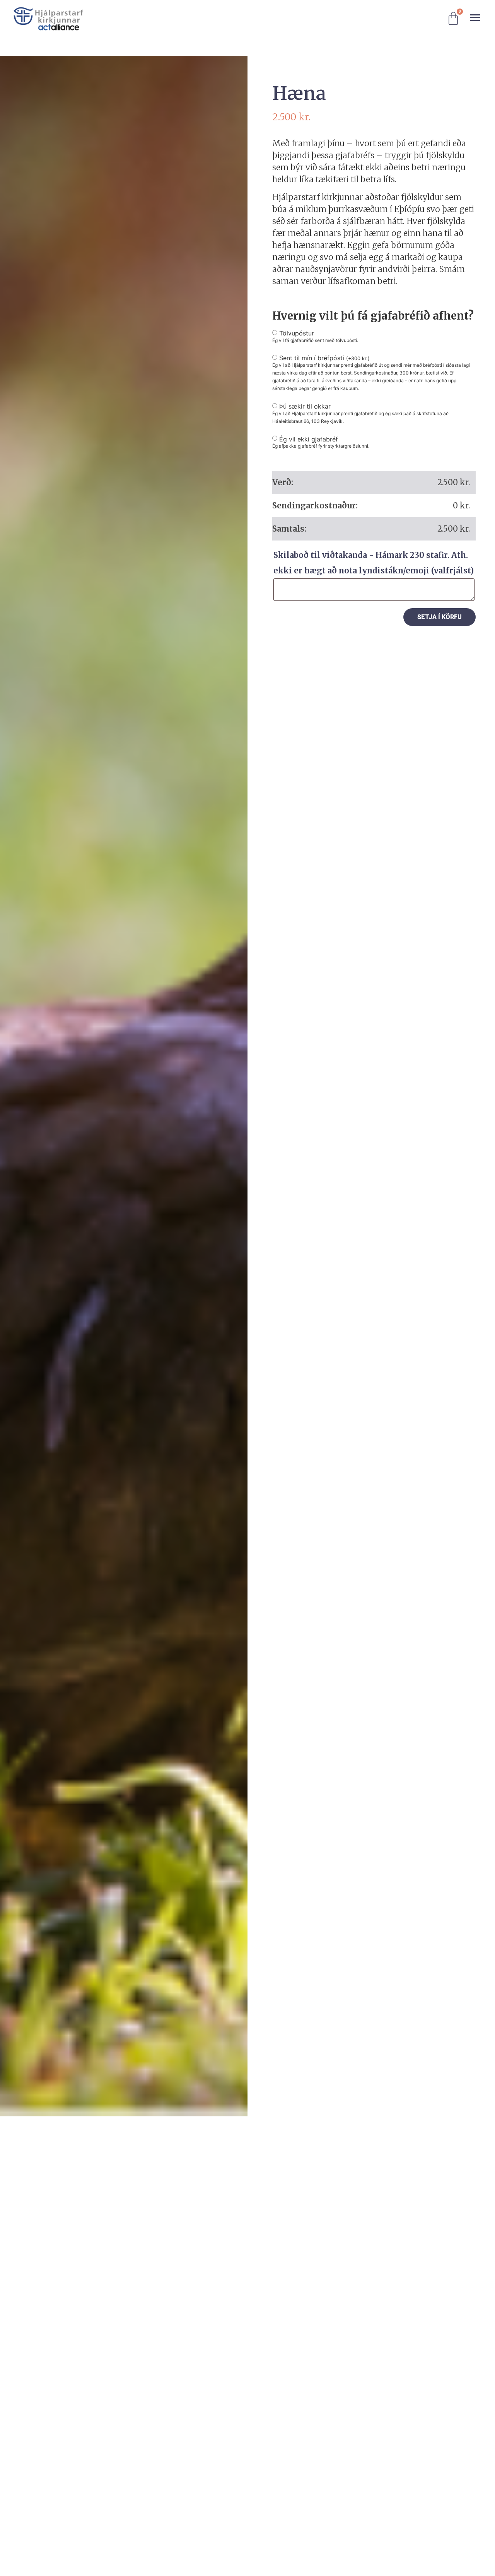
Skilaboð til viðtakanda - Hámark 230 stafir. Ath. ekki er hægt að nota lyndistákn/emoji (374, 563)
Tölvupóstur (297, 333)
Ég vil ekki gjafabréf (309, 439)
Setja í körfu (440, 617)
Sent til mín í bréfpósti (324, 358)
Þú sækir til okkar (305, 406)
